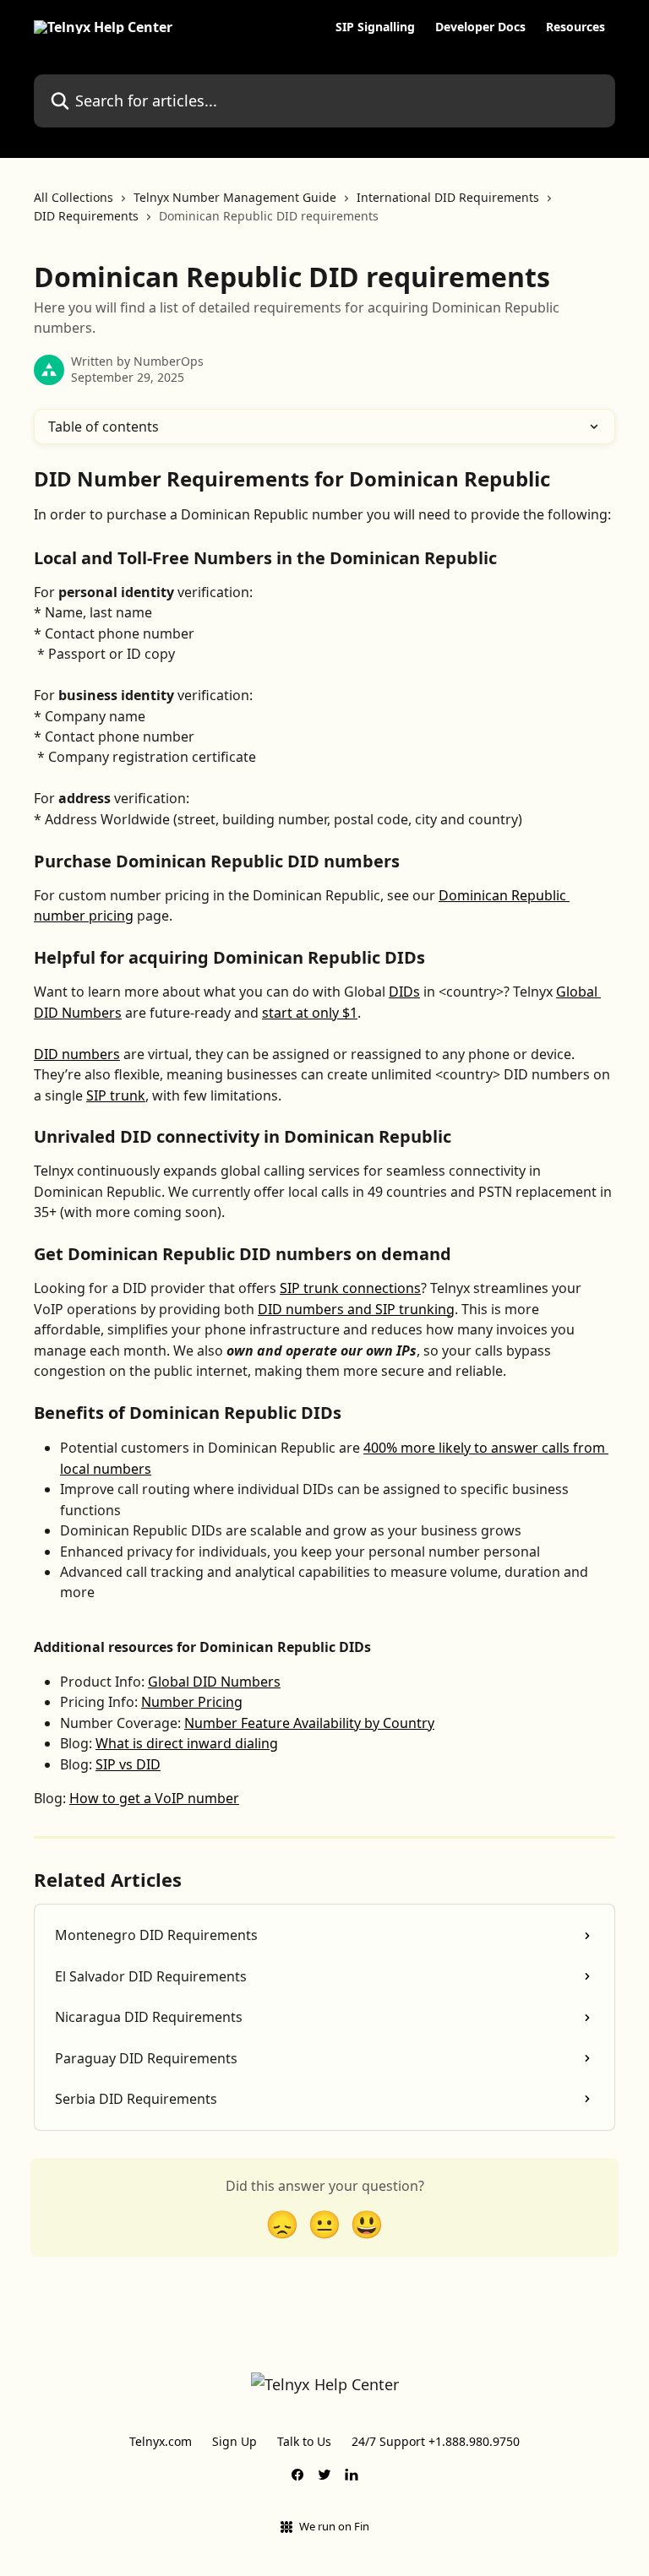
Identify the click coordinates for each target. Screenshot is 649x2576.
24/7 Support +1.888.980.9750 (436, 2441)
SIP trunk (116, 1095)
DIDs (404, 992)
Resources (575, 27)
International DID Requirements (448, 197)
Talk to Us (304, 2441)
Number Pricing (192, 1702)
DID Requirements (86, 216)
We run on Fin (334, 2526)
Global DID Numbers (214, 1682)
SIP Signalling (375, 27)
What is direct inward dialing (187, 1743)
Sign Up (235, 2441)
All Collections (74, 197)
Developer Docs (480, 27)
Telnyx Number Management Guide (235, 197)
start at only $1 (310, 1013)
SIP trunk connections (350, 1288)
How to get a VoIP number (154, 1798)
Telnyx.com (161, 2441)
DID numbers (77, 1054)
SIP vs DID (128, 1764)
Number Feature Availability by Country (309, 1723)
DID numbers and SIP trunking (356, 1309)
